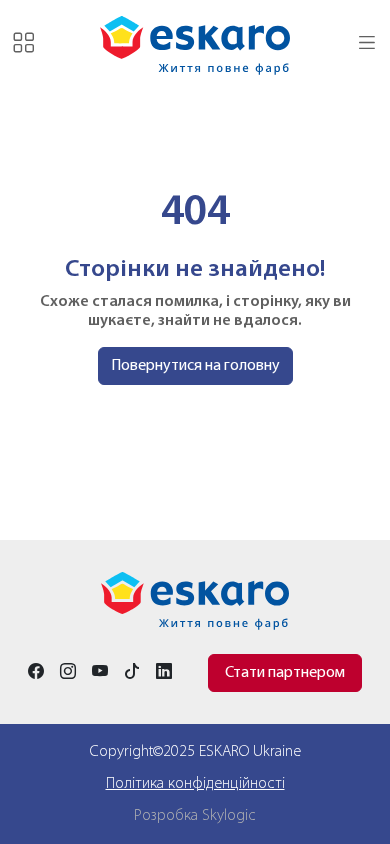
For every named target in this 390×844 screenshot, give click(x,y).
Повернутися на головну (195, 366)
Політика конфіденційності (195, 784)
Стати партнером (285, 673)
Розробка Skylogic (195, 816)
